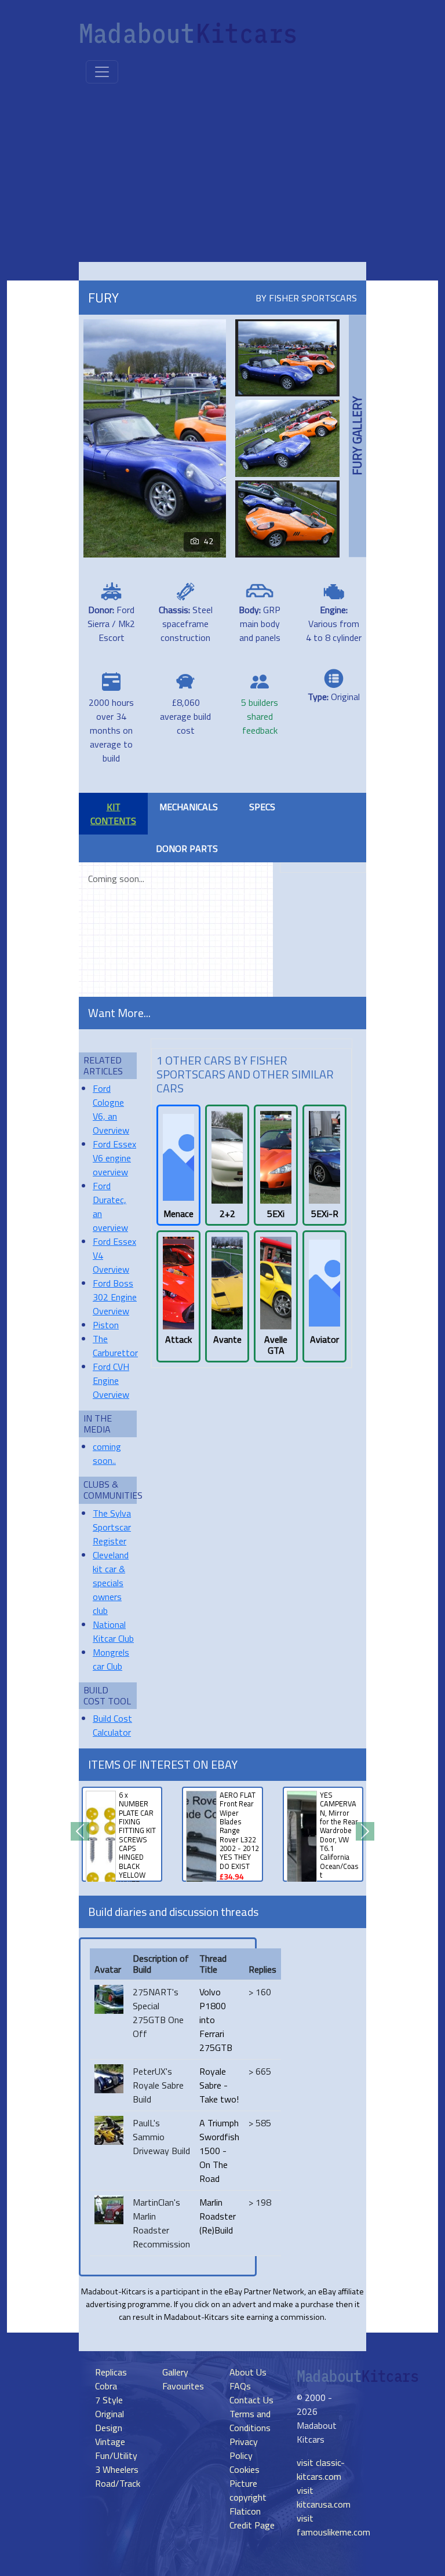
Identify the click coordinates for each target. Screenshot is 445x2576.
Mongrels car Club (111, 1659)
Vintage (110, 2442)
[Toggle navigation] (102, 72)
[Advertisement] (222, 175)
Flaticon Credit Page (252, 2518)
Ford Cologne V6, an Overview (111, 1109)
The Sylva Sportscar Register (112, 1527)
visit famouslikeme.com (333, 2525)
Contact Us (251, 2400)
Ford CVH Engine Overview (111, 1380)
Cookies (245, 2469)
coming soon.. (107, 1453)
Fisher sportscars (313, 298)
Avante (227, 1340)
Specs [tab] (262, 807)
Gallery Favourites (183, 2379)
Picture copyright (248, 2490)
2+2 (227, 1214)
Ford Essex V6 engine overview (114, 1158)
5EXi (276, 1214)
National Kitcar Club (113, 1631)
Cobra (106, 2386)
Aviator (324, 1340)
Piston (106, 1325)
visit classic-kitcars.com (321, 2469)
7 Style (109, 2400)
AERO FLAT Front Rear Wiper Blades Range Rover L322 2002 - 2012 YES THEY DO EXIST (239, 1830)
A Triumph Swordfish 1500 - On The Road (219, 2151)
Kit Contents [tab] (113, 814)
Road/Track (118, 2483)
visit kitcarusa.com (324, 2497)
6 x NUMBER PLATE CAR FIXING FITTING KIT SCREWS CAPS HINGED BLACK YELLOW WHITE (137, 1839)
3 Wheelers (117, 2469)
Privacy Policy (244, 2449)
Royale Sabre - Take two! (219, 2085)
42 (209, 541)
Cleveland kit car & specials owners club (111, 1583)
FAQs (240, 2386)
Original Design (110, 2421)
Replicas (111, 2372)
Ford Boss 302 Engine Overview (115, 1297)
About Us (248, 2372)
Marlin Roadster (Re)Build (218, 2216)
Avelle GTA (276, 1345)
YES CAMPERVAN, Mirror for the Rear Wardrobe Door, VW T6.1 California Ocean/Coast (339, 1835)
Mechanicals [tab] (189, 807)
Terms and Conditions (250, 2421)
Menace (178, 1214)
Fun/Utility (116, 2455)
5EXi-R (325, 1214)
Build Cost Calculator (112, 1725)
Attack (178, 1340)
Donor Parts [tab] (187, 848)
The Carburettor (115, 1346)
